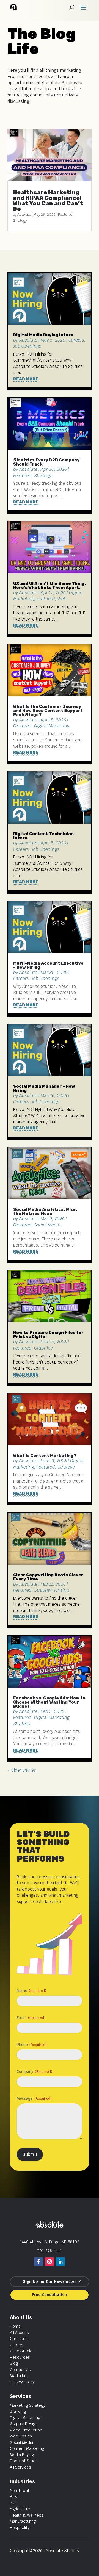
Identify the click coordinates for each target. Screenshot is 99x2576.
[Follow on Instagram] (50, 2262)
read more (26, 379)
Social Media (47, 1225)
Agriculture (20, 2509)
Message (34, 2098)
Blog (14, 2363)
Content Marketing (27, 2448)
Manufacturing (23, 2521)
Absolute (24, 214)
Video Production (26, 2430)
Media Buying (22, 2455)
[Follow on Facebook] (38, 2262)
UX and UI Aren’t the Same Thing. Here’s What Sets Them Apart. (50, 585)
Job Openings (27, 346)
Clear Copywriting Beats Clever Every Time (48, 1577)
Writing (61, 1590)
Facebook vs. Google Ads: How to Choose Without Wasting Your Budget (49, 1702)
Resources (20, 2357)
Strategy (20, 221)
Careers (76, 340)
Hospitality (20, 2528)
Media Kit (18, 2376)
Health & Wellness (27, 2515)
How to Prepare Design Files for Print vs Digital (48, 1335)
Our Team (19, 2339)
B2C (13, 2503)
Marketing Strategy (28, 2405)
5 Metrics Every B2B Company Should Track (46, 462)
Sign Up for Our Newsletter (50, 2281)
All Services (20, 2467)
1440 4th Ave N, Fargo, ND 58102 (50, 2242)
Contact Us (20, 2370)
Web (62, 599)
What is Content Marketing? (45, 1456)
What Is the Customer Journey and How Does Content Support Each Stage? (48, 711)
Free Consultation (50, 2295)
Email (31, 2018)
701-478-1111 (50, 2251)
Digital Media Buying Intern (43, 335)
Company (35, 2071)
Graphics (43, 1348)
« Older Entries (22, 1770)
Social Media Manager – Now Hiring (44, 1088)
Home (15, 2326)
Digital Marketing (52, 726)
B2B (13, 2497)
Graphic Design (24, 2424)
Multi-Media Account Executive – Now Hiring (48, 965)
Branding (18, 2411)
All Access (19, 2333)
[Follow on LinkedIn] (61, 2262)
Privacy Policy (22, 2382)
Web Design (21, 2436)
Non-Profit (20, 2491)
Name (31, 1991)
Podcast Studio (24, 2461)
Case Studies (22, 2351)
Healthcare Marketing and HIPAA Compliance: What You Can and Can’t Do (48, 201)
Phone (32, 2045)
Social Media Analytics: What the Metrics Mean (45, 1211)
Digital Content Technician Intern (43, 836)
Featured (65, 214)
